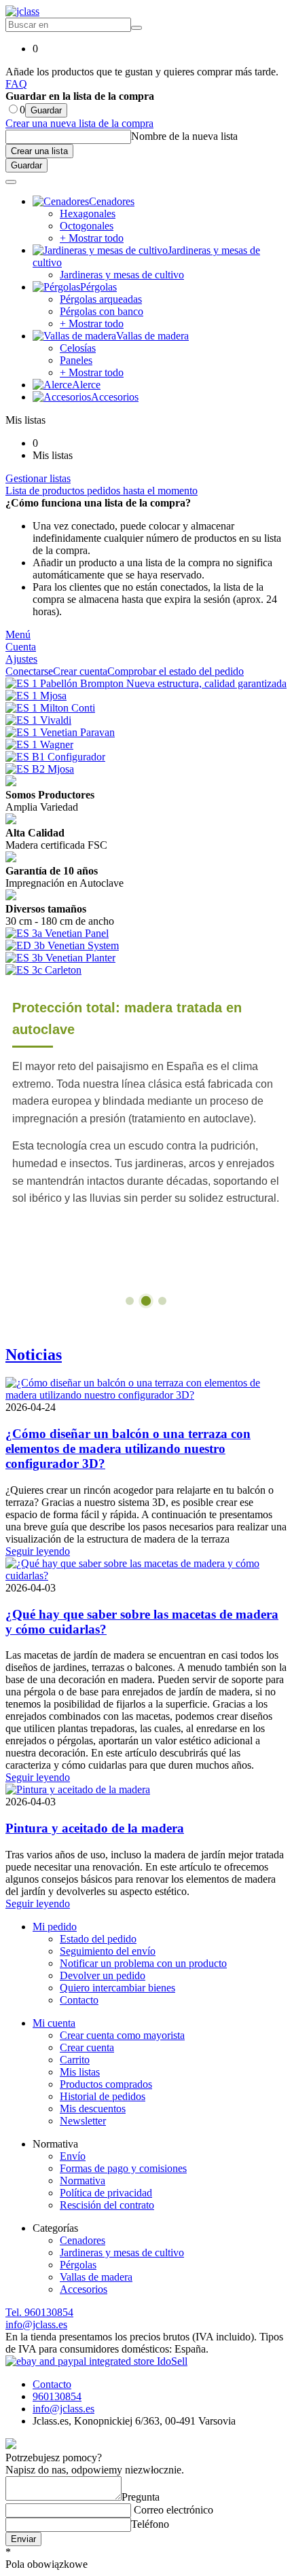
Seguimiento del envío (108, 1951)
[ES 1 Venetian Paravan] (60, 732)
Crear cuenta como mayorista (122, 2035)
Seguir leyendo (38, 1551)
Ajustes (21, 659)
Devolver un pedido (103, 1975)
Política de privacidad (106, 2193)
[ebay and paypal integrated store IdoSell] (96, 2361)
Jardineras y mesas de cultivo (122, 275)
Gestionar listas (38, 478)
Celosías (78, 348)
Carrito (75, 2060)
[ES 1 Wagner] (39, 744)
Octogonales (87, 226)
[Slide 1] (130, 1301)
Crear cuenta (87, 2047)
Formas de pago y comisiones (123, 2168)
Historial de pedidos (103, 2096)
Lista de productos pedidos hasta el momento (102, 491)
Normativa (83, 2181)
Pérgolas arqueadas (101, 299)
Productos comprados (106, 2084)
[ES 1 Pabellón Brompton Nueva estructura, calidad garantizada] (146, 683)
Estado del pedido (98, 1939)
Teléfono (150, 2524)
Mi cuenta (54, 2023)
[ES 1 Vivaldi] (38, 720)
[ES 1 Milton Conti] (50, 708)
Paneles (76, 360)
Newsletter (83, 2121)
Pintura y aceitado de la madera (95, 1828)
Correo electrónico (172, 2510)
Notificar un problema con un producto (143, 1963)
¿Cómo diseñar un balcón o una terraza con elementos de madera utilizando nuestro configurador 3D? (128, 1449)
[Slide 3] (162, 1301)
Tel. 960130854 (39, 2312)
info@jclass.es (36, 2324)
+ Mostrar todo (92, 238)
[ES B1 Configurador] (55, 757)
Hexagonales (88, 214)
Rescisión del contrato (107, 2205)
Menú (18, 634)
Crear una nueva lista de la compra (79, 123)
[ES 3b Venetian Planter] (60, 958)
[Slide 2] (146, 1300)
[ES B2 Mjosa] (40, 769)
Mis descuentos (93, 2109)
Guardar (46, 110)
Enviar (23, 2539)
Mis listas (80, 2072)
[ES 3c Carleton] (43, 970)
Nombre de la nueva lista (184, 136)
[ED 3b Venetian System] (62, 945)
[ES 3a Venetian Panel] (57, 933)
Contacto (79, 2000)
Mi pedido (55, 1927)
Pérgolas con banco (102, 311)
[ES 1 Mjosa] (36, 696)
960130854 (57, 2396)
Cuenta (21, 647)
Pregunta (141, 2497)
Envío (73, 2156)
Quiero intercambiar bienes (117, 1988)
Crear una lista (39, 151)
